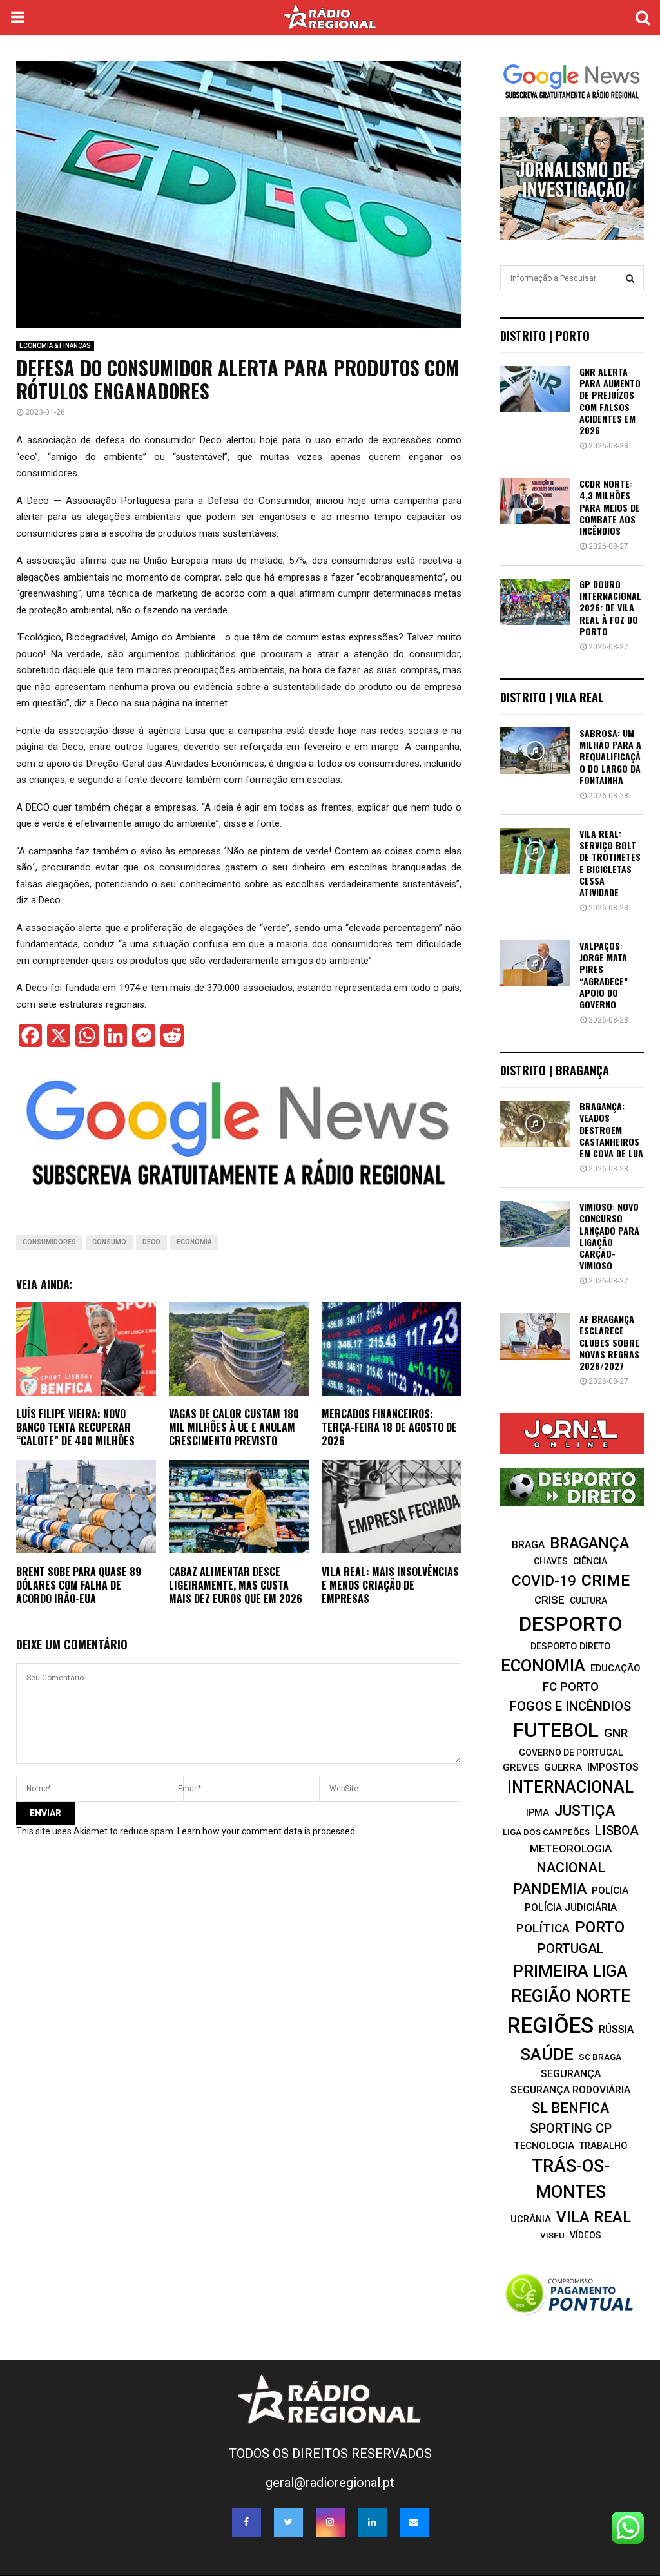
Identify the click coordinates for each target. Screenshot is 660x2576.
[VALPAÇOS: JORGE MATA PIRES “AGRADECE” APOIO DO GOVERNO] (535, 963)
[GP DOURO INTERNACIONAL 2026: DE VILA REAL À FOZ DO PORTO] (535, 602)
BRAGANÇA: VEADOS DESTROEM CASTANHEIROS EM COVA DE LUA (611, 1129)
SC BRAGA (600, 2057)
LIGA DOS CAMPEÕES (546, 1832)
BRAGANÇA (589, 1543)
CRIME (606, 1580)
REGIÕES (550, 2025)
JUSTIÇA (585, 1811)
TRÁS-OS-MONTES (571, 2179)
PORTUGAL (571, 1948)
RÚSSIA (616, 2029)
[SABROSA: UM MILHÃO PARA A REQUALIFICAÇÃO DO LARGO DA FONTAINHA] (535, 751)
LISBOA (617, 1831)
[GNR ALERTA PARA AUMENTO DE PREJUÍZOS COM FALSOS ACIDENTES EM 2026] (535, 389)
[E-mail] (414, 2522)
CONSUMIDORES (49, 1242)
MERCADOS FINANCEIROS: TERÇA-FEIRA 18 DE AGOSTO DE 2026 (389, 1427)
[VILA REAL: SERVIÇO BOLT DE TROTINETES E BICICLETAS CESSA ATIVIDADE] (535, 851)
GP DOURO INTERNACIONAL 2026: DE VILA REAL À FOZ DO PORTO (610, 608)
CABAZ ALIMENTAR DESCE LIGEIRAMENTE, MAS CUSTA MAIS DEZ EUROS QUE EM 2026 (236, 1585)
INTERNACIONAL (570, 1787)
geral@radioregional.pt (330, 2483)
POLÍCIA (610, 1890)
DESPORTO (570, 1624)
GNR (616, 1733)
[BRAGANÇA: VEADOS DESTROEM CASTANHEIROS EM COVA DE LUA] (535, 1124)
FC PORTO (571, 1687)
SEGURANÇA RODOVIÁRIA (570, 2090)
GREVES (521, 1767)
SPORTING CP (571, 2128)
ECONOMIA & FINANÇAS (55, 346)
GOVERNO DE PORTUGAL (571, 1753)
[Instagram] (330, 2522)
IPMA (538, 1812)
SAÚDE (547, 2054)
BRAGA (528, 1545)
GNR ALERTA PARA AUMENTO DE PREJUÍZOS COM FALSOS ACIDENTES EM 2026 (610, 401)
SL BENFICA (570, 2108)
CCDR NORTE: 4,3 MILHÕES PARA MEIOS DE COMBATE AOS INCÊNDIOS (610, 507)
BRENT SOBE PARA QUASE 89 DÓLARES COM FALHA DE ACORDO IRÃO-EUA (79, 1585)
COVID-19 (544, 1581)
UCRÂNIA (531, 2219)
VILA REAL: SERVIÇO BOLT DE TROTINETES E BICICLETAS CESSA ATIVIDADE (610, 863)
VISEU (552, 2235)
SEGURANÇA (571, 2074)
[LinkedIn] (372, 2522)
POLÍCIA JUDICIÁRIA (571, 1908)
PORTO (600, 1927)
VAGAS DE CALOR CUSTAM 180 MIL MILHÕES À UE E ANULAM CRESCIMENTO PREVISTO (234, 1427)
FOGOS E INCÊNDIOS (570, 1706)
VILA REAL (594, 2217)
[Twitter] (288, 2522)
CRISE (549, 1600)
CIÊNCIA (590, 1561)
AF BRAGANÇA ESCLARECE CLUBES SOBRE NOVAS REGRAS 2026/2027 (609, 1342)
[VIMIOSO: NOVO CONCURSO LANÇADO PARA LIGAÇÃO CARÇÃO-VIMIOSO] (535, 1224)
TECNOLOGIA (544, 2146)
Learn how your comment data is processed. (267, 1831)
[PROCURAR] (630, 278)
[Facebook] (247, 2522)
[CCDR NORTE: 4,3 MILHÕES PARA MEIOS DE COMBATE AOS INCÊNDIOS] (535, 501)
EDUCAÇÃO (616, 1668)
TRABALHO (603, 2146)
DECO (151, 1242)
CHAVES (551, 1561)
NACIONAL (571, 1868)
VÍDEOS (586, 2235)
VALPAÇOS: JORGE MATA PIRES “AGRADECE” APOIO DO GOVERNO (604, 975)
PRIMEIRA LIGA (570, 1971)
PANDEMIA (550, 1889)
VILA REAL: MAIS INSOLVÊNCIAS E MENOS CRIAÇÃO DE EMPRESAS (390, 1585)
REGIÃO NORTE (571, 1996)
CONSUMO (109, 1242)
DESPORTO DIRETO (570, 1646)
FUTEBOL (556, 1730)
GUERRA (563, 1767)
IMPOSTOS (613, 1767)
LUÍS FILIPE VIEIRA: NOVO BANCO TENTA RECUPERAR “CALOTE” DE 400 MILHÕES (75, 1427)
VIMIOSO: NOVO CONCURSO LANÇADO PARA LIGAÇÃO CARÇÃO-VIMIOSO (609, 1236)
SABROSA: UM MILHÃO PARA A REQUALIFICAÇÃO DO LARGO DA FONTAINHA (610, 756)
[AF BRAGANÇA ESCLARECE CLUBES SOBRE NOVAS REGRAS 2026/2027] (535, 1336)
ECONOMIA (194, 1242)
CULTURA (588, 1600)
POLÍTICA (543, 1928)
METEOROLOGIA (571, 1849)
